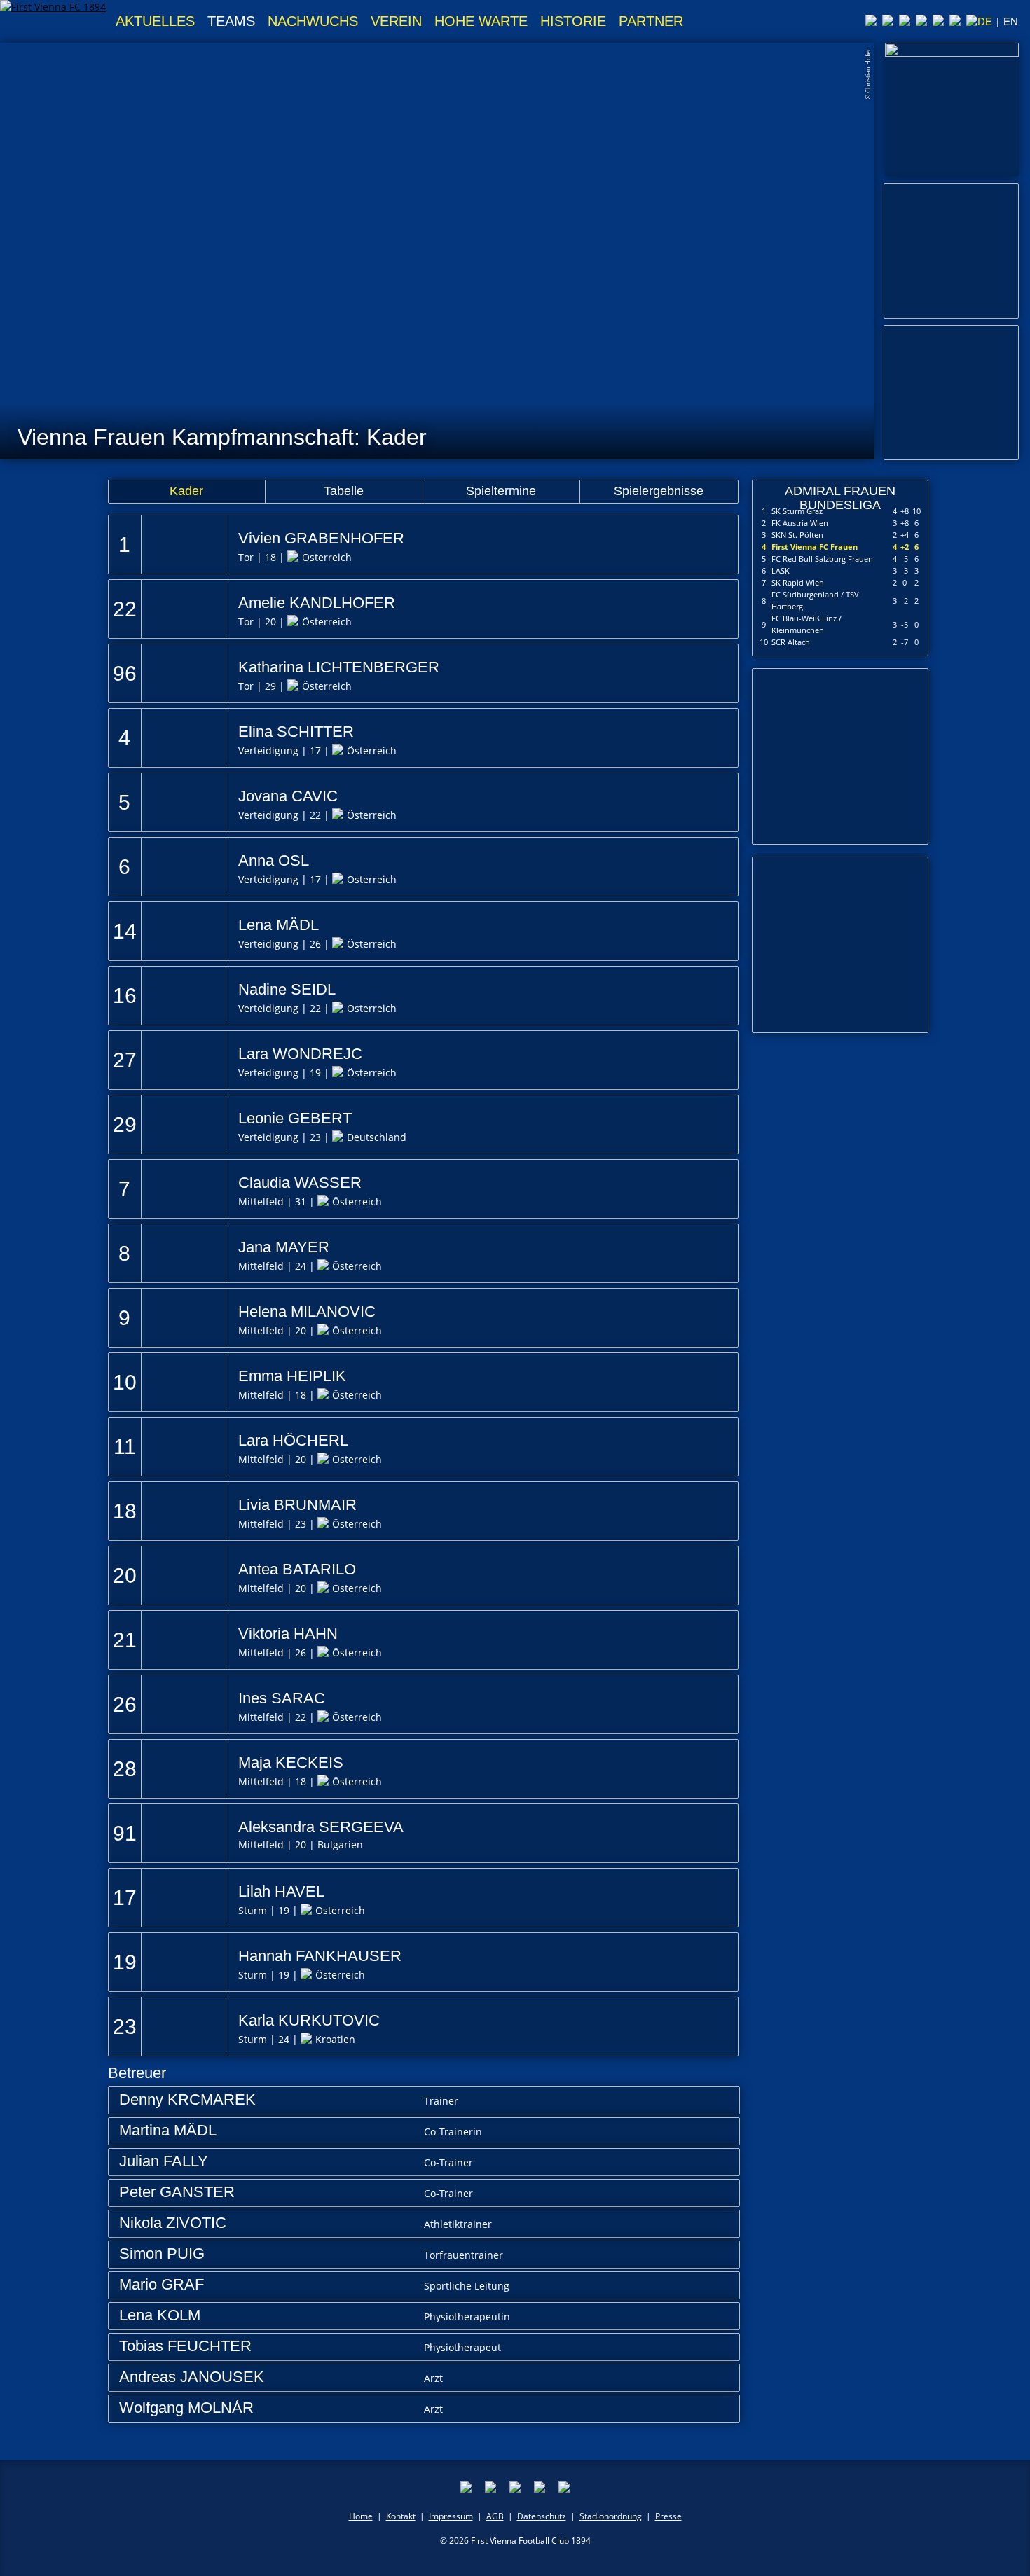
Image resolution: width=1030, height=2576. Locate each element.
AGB (495, 2516)
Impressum (451, 2516)
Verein (396, 21)
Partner (651, 21)
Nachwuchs (313, 21)
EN (1011, 21)
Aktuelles (155, 21)
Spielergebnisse (659, 491)
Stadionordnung (611, 2516)
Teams (231, 21)
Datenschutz (542, 2516)
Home (361, 2516)
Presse (668, 2516)
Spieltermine (501, 491)
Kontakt (401, 2516)
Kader (186, 491)
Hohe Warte (481, 21)
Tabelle (344, 491)
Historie (573, 21)
